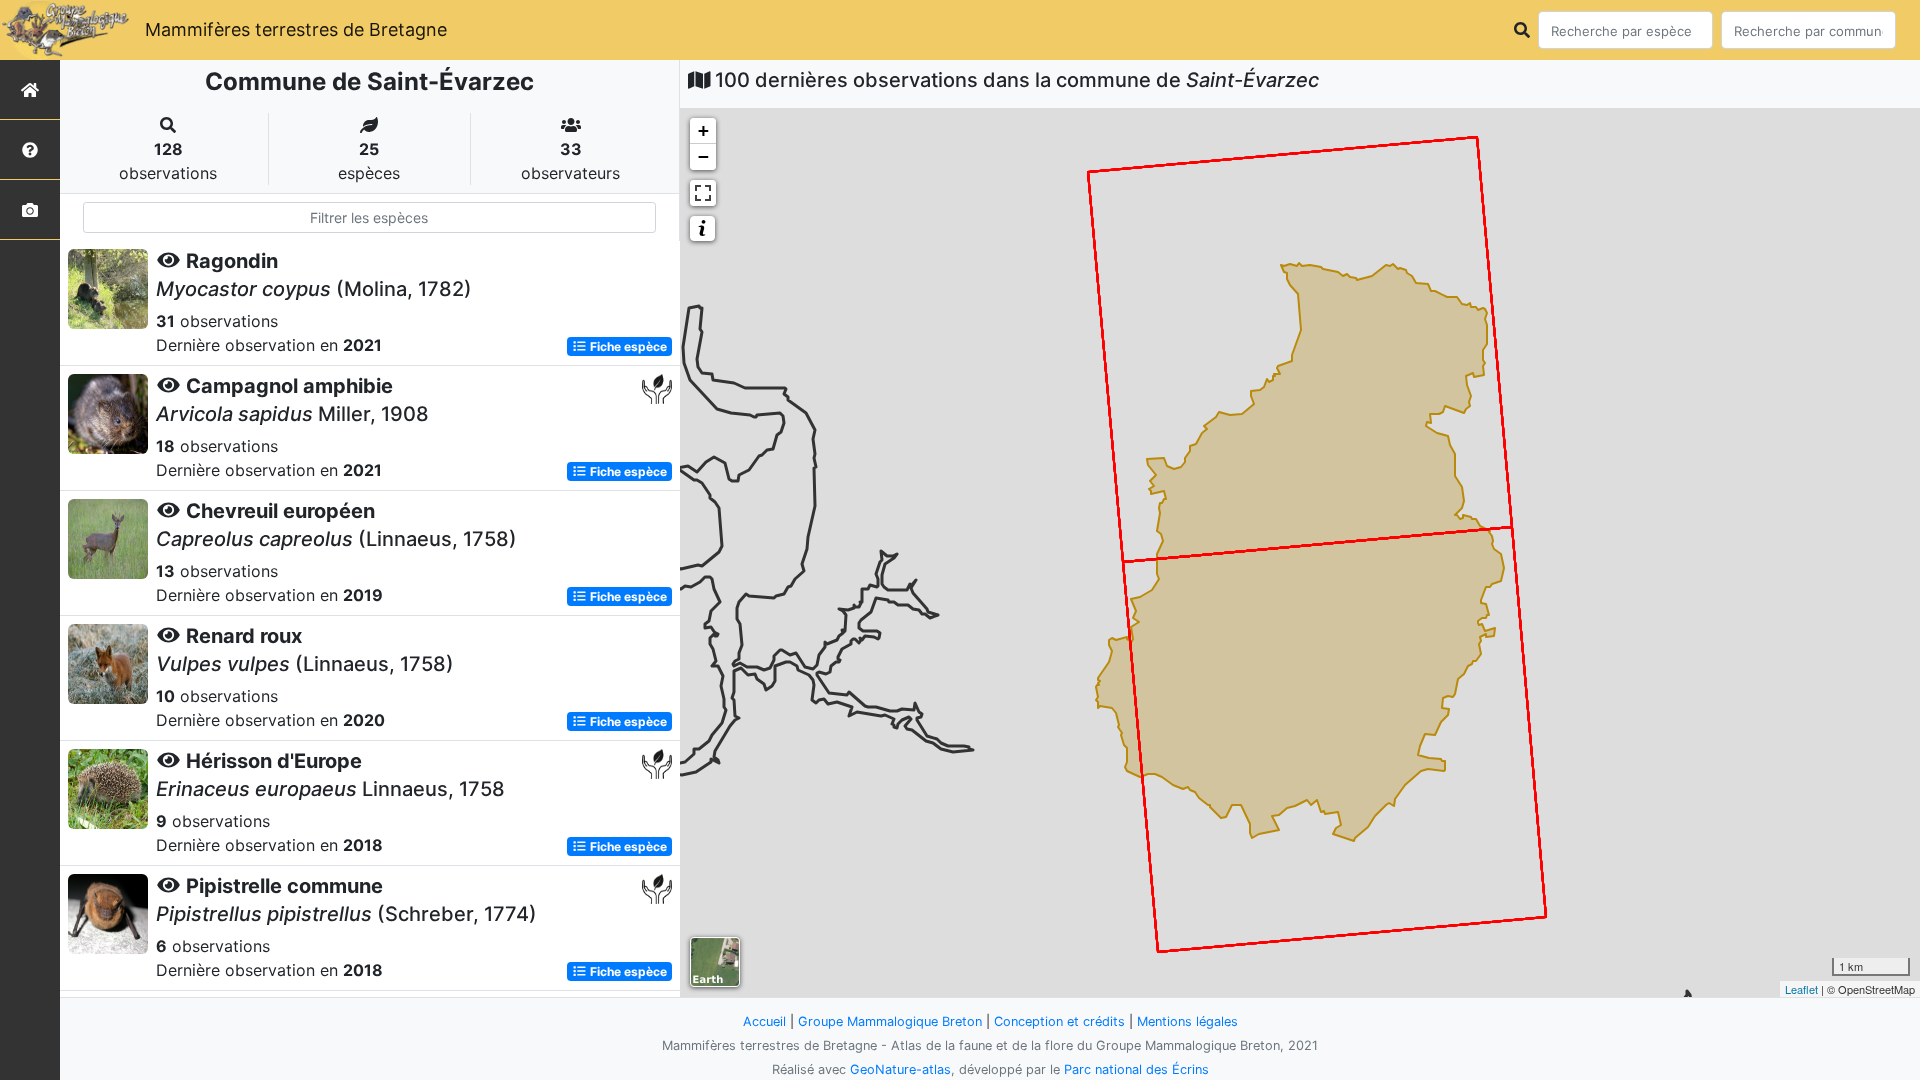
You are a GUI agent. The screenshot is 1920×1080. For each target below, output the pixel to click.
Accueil (764, 1021)
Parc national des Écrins (1136, 1069)
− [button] (703, 156)
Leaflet (1801, 989)
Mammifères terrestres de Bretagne (296, 29)
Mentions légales (1187, 1021)
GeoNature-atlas (900, 1069)
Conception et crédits (1059, 1021)
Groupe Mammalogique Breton (890, 1021)
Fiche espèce (627, 346)
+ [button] (703, 130)
